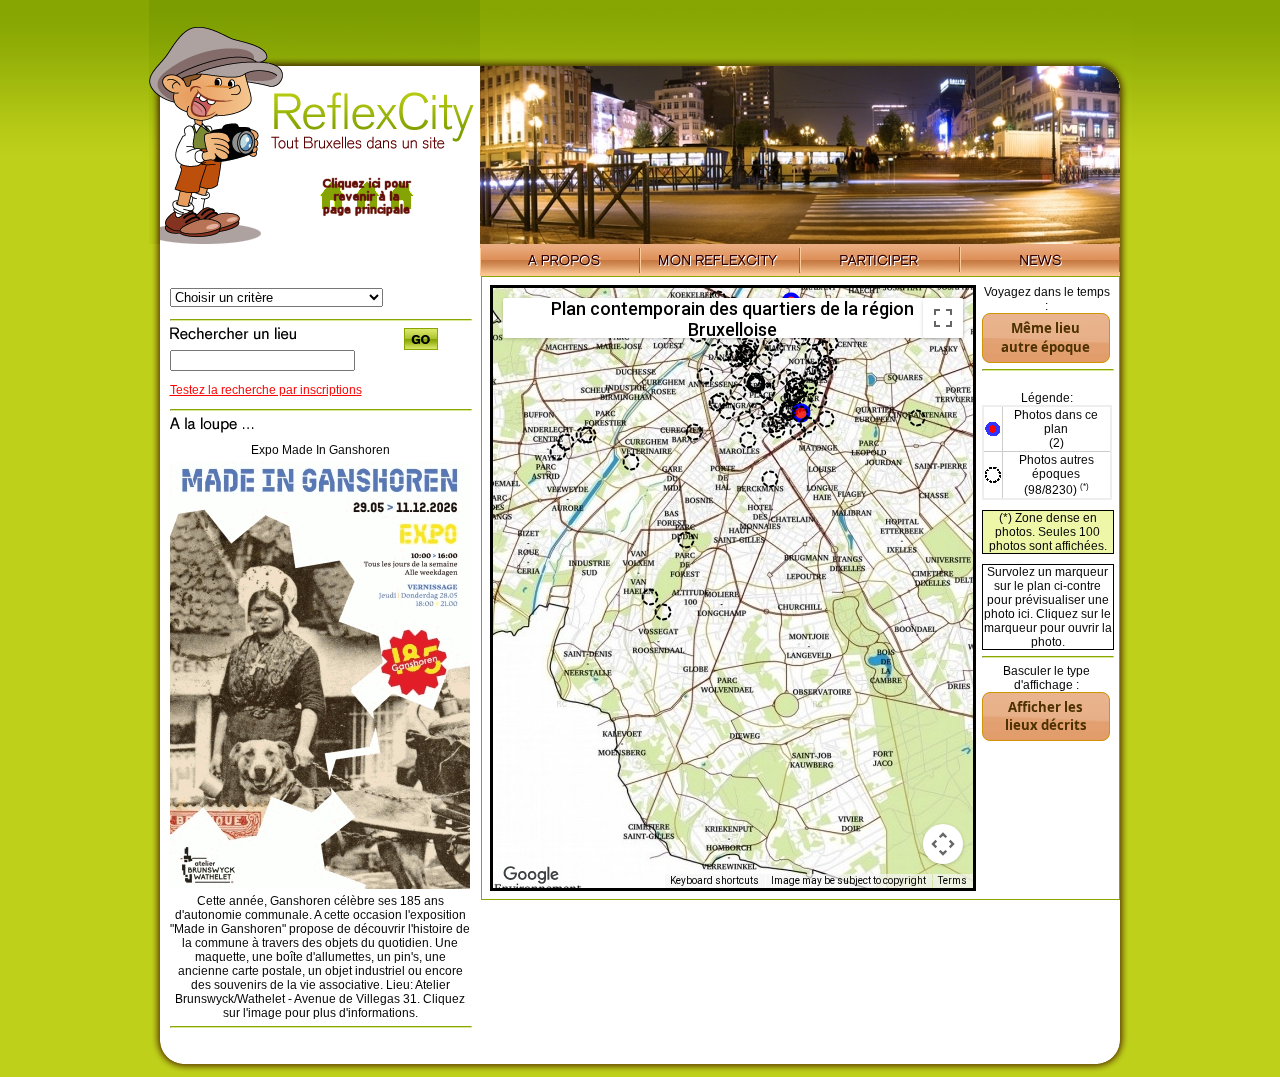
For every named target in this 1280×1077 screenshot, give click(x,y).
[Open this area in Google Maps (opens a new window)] (531, 875)
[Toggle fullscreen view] (943, 318)
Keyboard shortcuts (714, 880)
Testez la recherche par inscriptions (266, 390)
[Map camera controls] (943, 844)
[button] (800, 414)
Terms (952, 880)
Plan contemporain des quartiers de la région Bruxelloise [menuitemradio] (732, 318)
